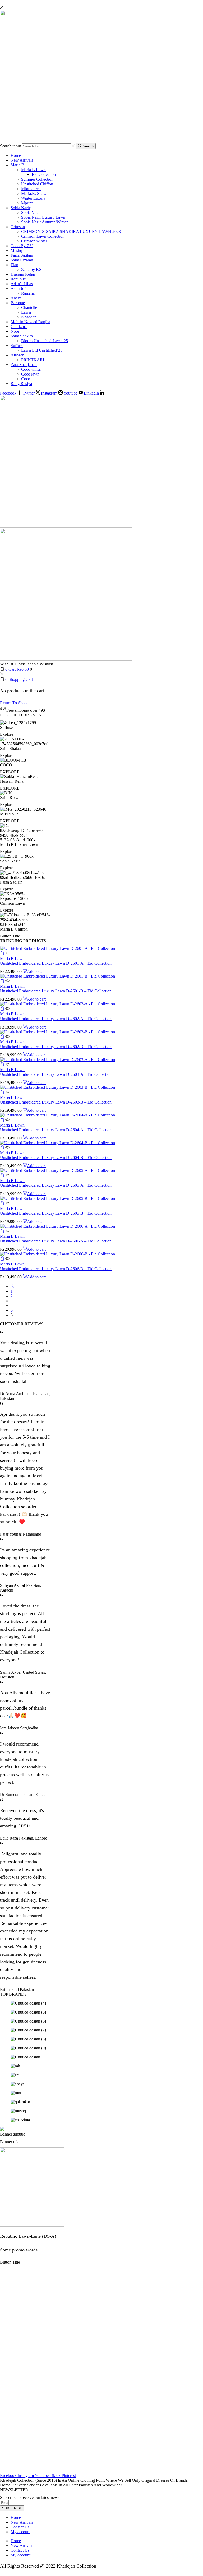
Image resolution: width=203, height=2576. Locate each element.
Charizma (19, 327)
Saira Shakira (22, 336)
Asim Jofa (19, 288)
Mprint (27, 203)
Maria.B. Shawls (35, 193)
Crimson (18, 227)
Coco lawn (30, 374)
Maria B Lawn (33, 170)
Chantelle (29, 308)
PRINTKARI (33, 360)
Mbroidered (31, 189)
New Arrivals (22, 160)
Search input (10, 146)
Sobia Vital (30, 212)
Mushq (16, 250)
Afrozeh (17, 355)
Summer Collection (37, 179)
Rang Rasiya (21, 384)
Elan (14, 265)
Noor (15, 331)
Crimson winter (34, 241)
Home (16, 155)
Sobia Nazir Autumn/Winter (44, 222)
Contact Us (20, 2527)
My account (20, 2532)
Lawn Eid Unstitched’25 (42, 350)
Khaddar (28, 317)
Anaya (16, 298)
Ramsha (28, 293)
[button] (2, 954)
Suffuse (17, 346)
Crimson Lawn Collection (43, 236)
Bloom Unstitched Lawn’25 (45, 341)
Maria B (17, 165)
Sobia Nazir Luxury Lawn (43, 217)
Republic (18, 279)
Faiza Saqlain (22, 255)
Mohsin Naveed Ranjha (30, 322)
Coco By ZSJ (22, 246)
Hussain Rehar (23, 274)
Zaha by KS (31, 269)
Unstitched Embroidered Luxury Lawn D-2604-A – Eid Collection (56, 1130)
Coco (26, 379)
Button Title (10, 936)
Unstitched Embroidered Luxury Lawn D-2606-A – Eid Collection (56, 1241)
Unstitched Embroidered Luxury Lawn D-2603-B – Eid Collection (56, 1102)
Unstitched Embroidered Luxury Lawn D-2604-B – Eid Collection (56, 1158)
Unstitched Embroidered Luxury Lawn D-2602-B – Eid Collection (56, 1047)
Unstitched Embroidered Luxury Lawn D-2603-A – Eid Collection (56, 1074)
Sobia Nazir (20, 208)
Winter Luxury (33, 198)
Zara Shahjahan (24, 365)
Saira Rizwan (22, 260)
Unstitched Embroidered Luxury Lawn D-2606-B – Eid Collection (56, 1269)
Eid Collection (44, 174)
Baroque (18, 303)
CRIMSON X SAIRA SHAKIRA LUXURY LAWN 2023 (71, 231)
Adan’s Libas (22, 284)
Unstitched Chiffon (37, 184)
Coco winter (31, 369)
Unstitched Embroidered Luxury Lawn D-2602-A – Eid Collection (56, 1019)
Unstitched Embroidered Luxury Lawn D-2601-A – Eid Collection (56, 963)
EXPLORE (10, 772)
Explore (7, 734)
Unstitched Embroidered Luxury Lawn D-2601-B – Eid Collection (56, 991)
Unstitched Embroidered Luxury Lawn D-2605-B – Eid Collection (56, 1213)
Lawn (26, 312)
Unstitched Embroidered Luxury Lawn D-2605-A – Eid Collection (56, 1185)
